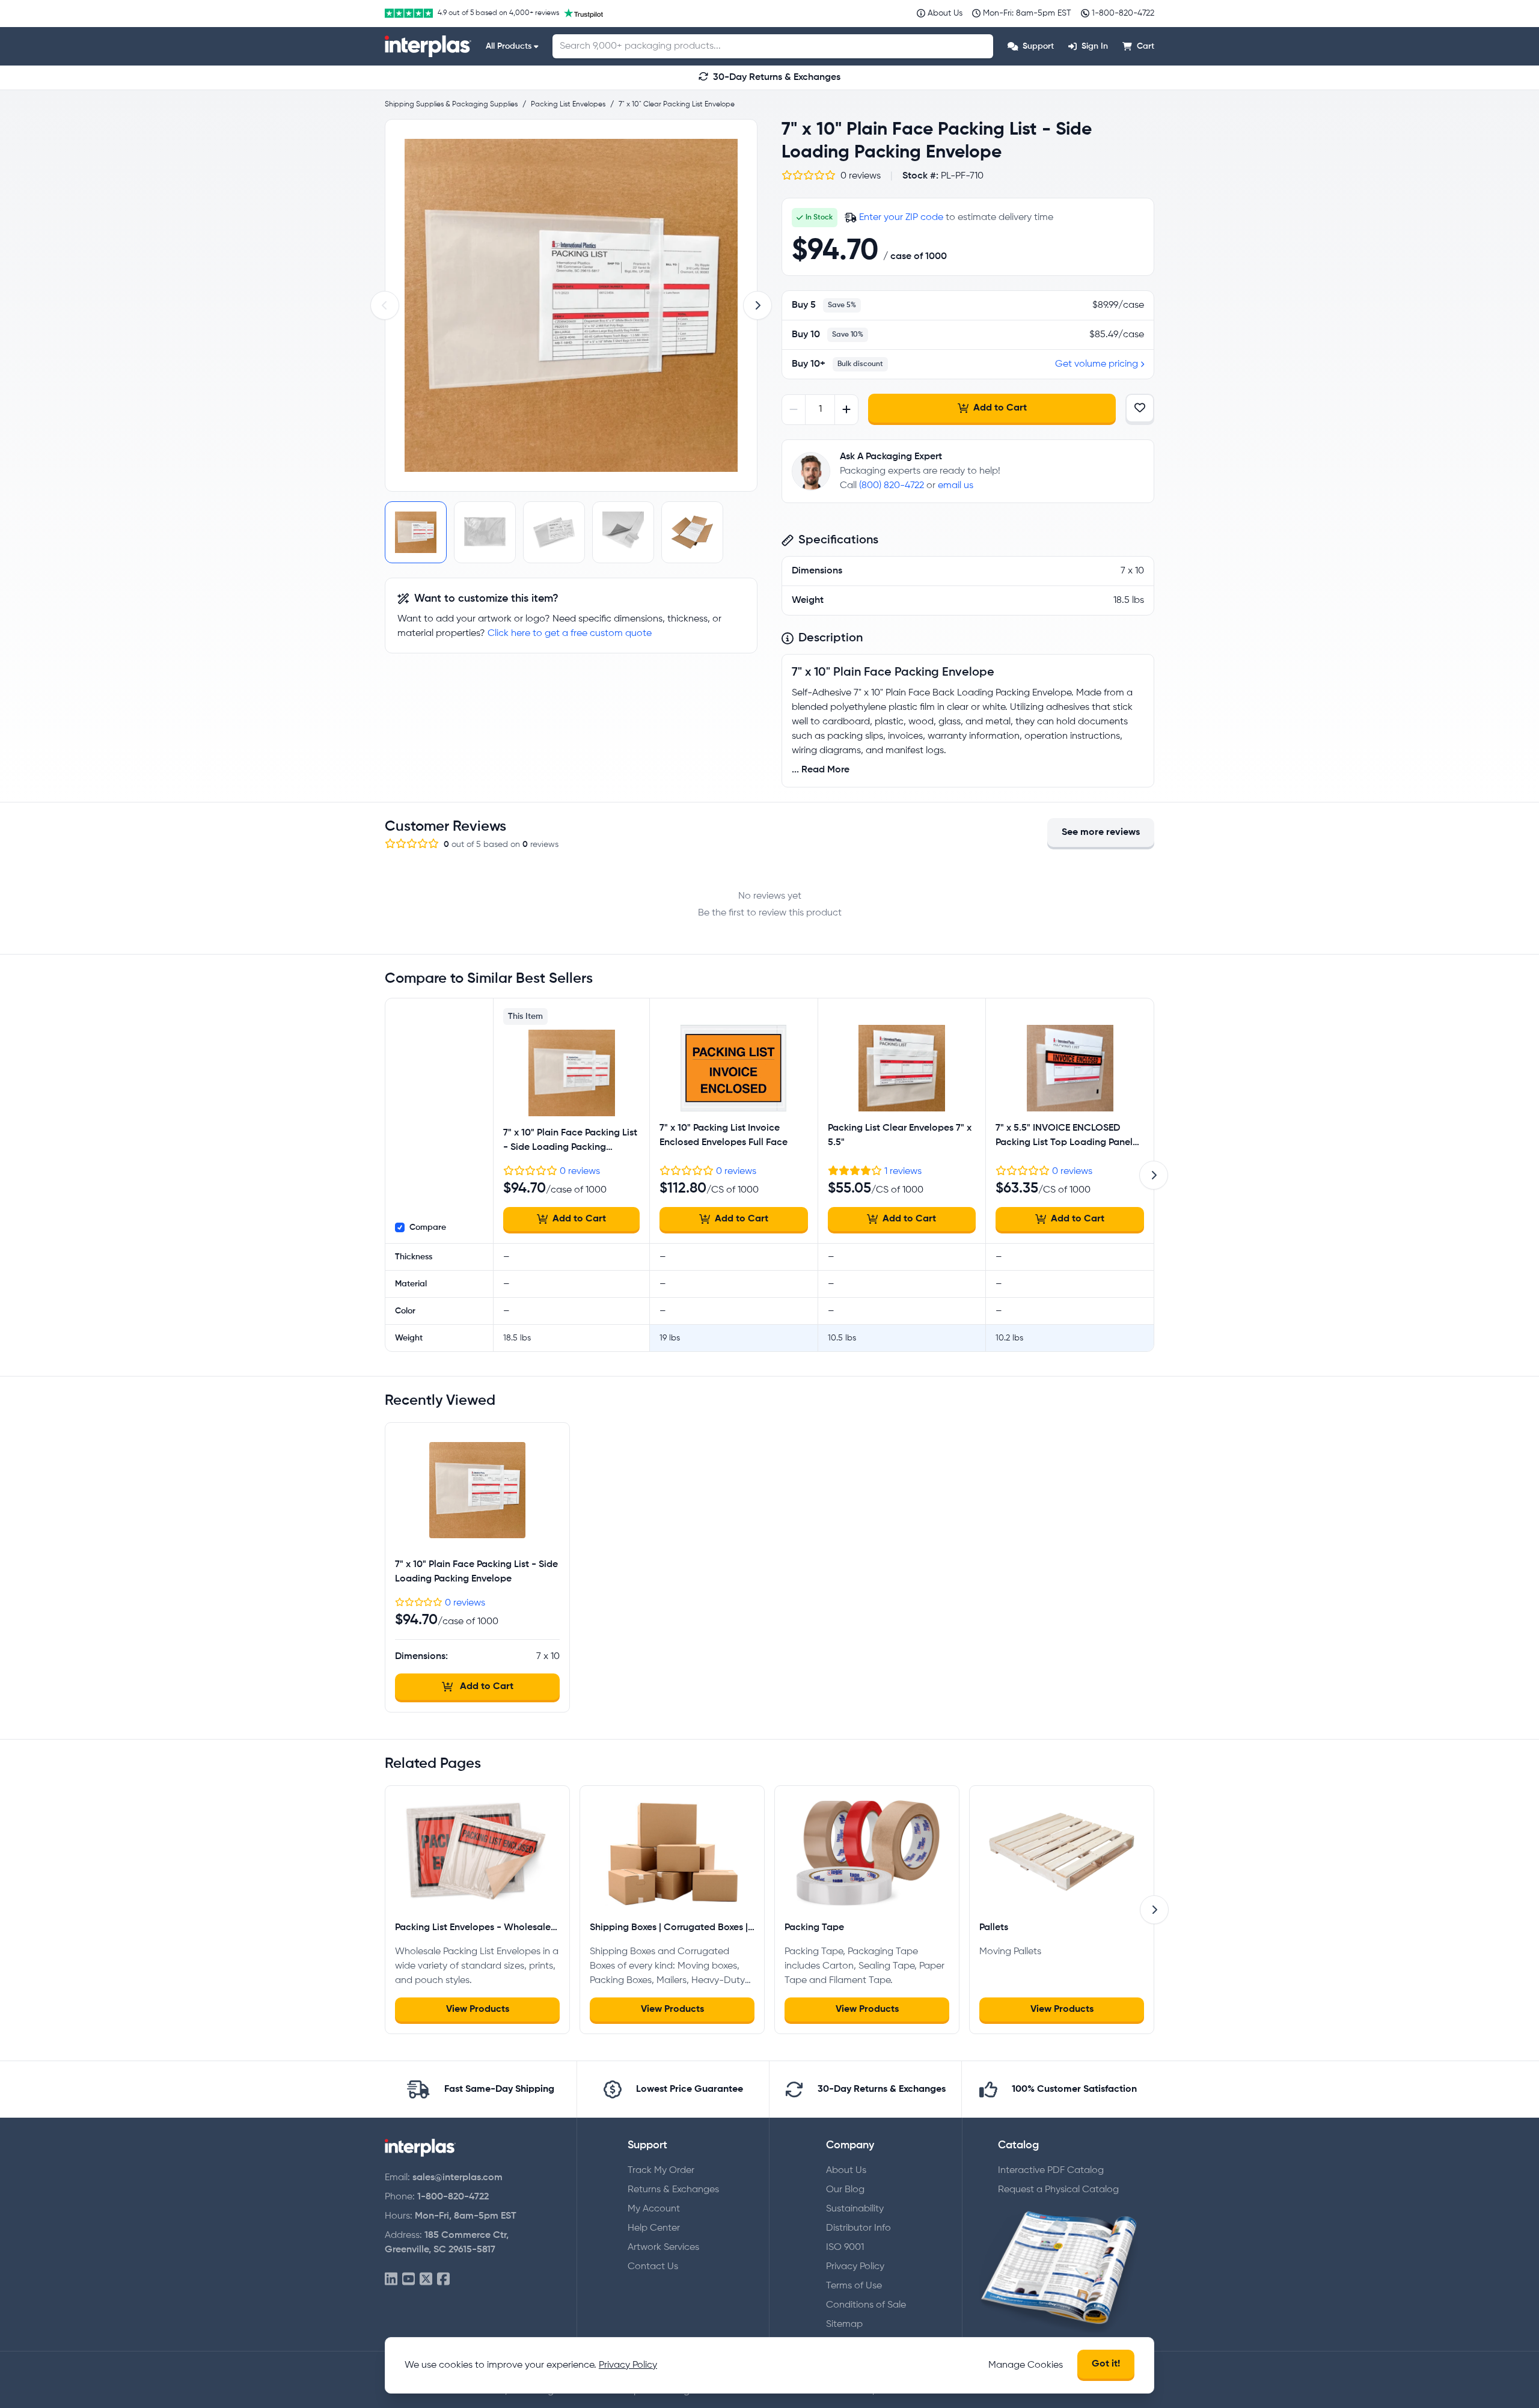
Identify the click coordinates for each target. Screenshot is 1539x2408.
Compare (428, 1227)
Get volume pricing (1097, 364)
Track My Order (661, 2171)
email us (956, 486)
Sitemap (844, 2324)
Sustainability (855, 2209)
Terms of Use (854, 2286)
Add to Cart (1000, 408)
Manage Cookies (1026, 2365)
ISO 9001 (845, 2248)
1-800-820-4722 (453, 2197)
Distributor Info (858, 2228)
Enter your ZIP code (901, 218)
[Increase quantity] (846, 410)
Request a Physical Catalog (1058, 2190)
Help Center (654, 2228)
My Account (654, 2209)
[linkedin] (391, 2280)
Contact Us (653, 2267)
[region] (571, 305)
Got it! (1106, 2364)
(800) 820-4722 (892, 486)
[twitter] (426, 2280)
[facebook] (443, 2280)
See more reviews (1101, 833)
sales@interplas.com (457, 2178)
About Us (846, 2171)
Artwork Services (663, 2248)
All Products (509, 46)
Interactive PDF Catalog (1051, 2171)
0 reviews (580, 1172)
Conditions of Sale (866, 2305)
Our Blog (845, 2190)
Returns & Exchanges (673, 2190)
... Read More (821, 770)
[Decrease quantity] (794, 410)
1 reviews (903, 1172)
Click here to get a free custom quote (570, 634)
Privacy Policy (855, 2267)
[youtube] (408, 2280)
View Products (478, 2009)
